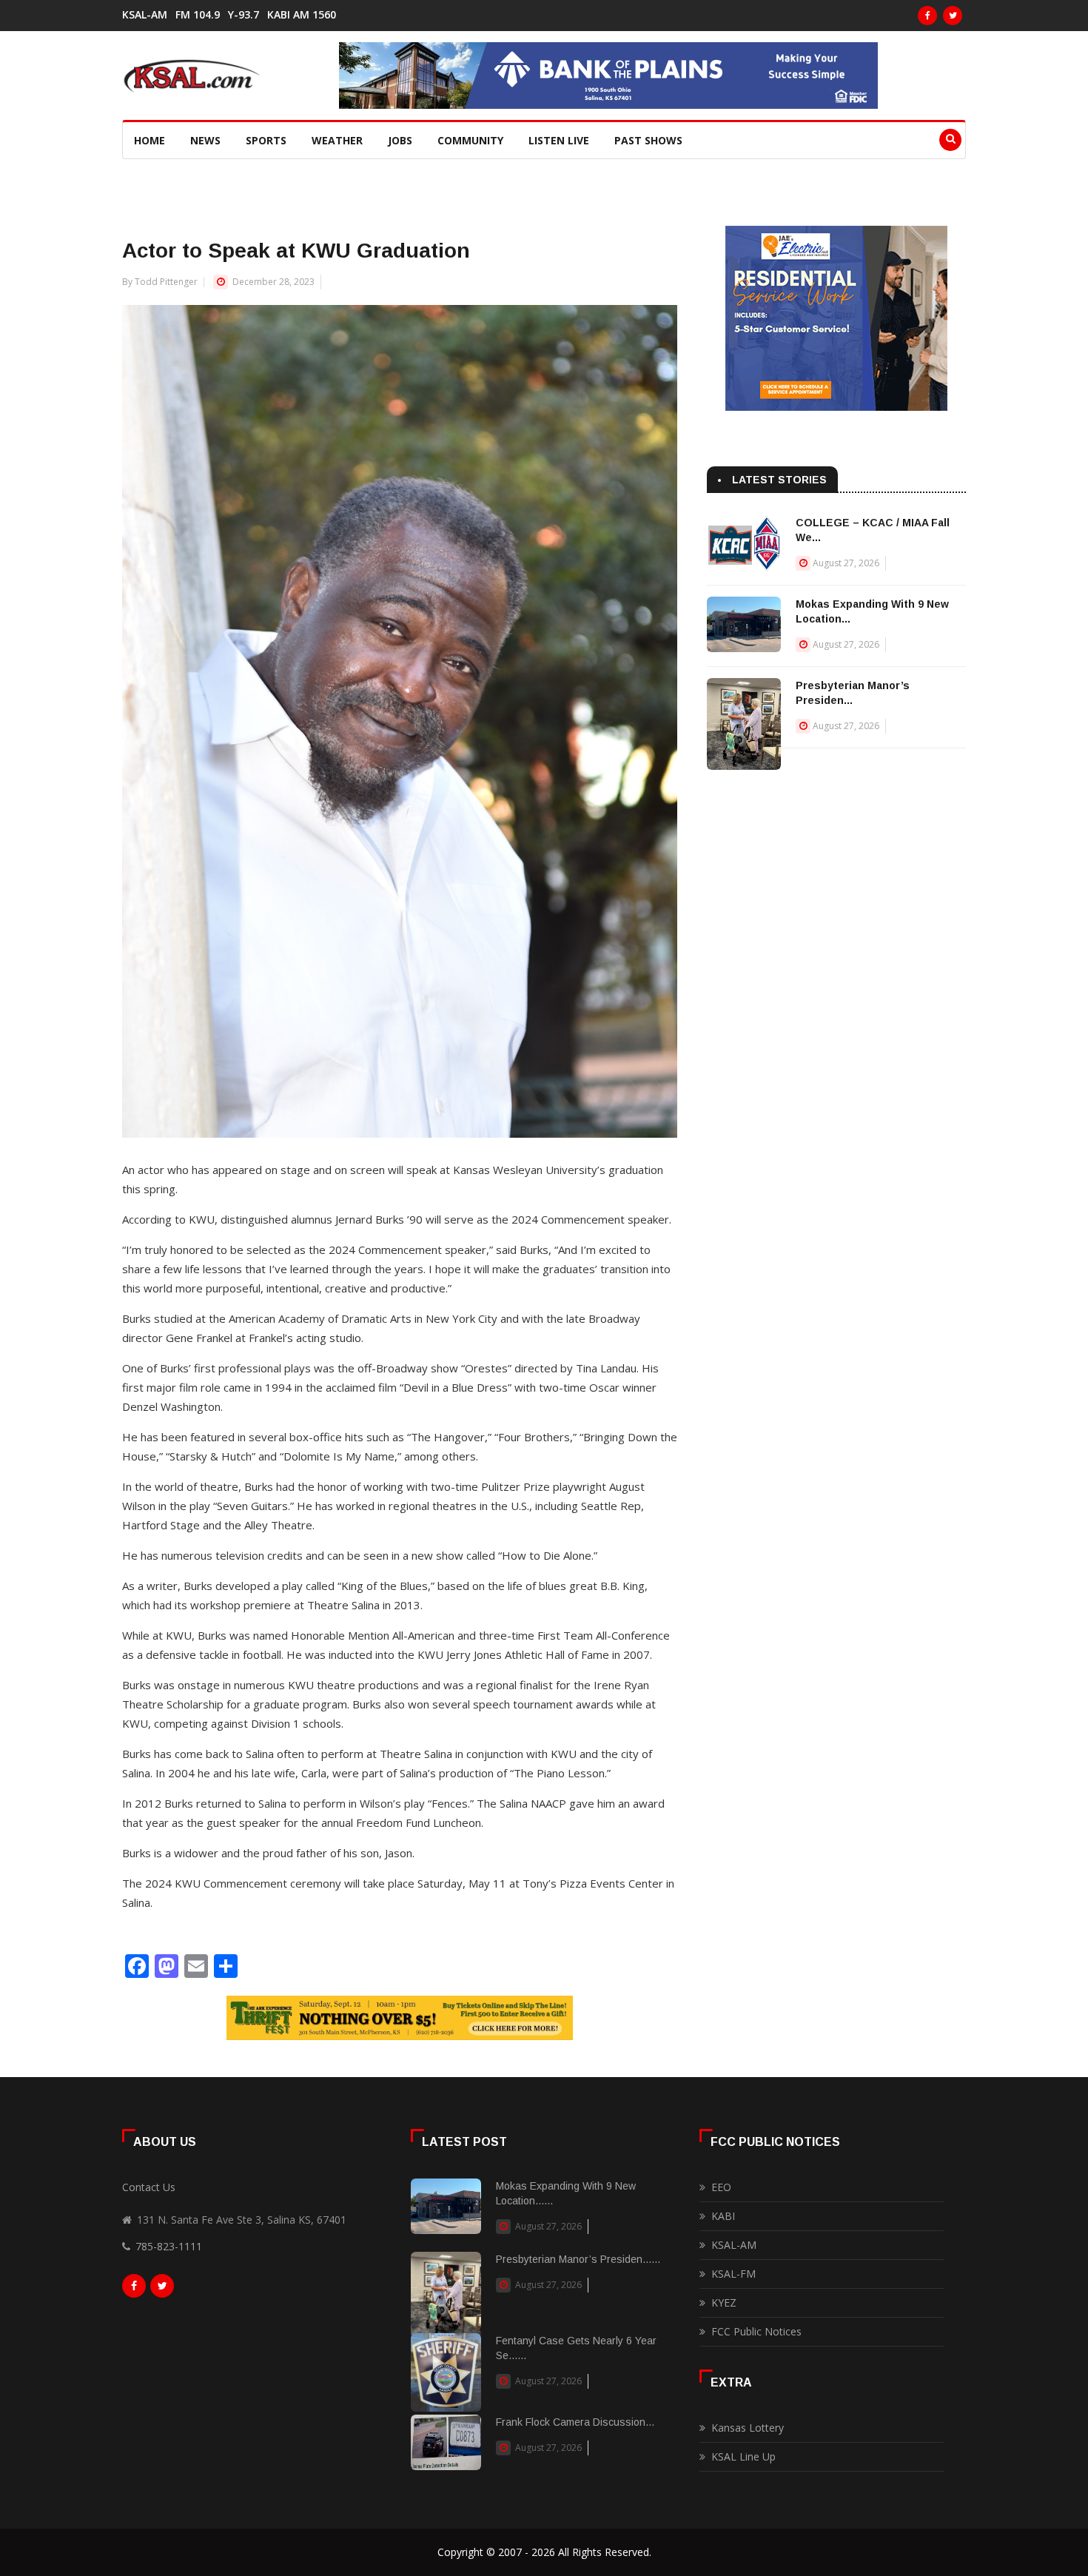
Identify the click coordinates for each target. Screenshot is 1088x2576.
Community (470, 140)
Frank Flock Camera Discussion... (575, 2422)
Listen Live (559, 140)
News (205, 140)
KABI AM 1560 (302, 15)
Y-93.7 (244, 15)
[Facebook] (927, 16)
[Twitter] (953, 16)
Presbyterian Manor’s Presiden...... (578, 2259)
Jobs (400, 140)
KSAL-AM (145, 15)
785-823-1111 (169, 2246)
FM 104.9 (198, 15)
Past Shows (648, 140)
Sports (266, 140)
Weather (337, 140)
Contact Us (149, 2187)
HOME (150, 140)
